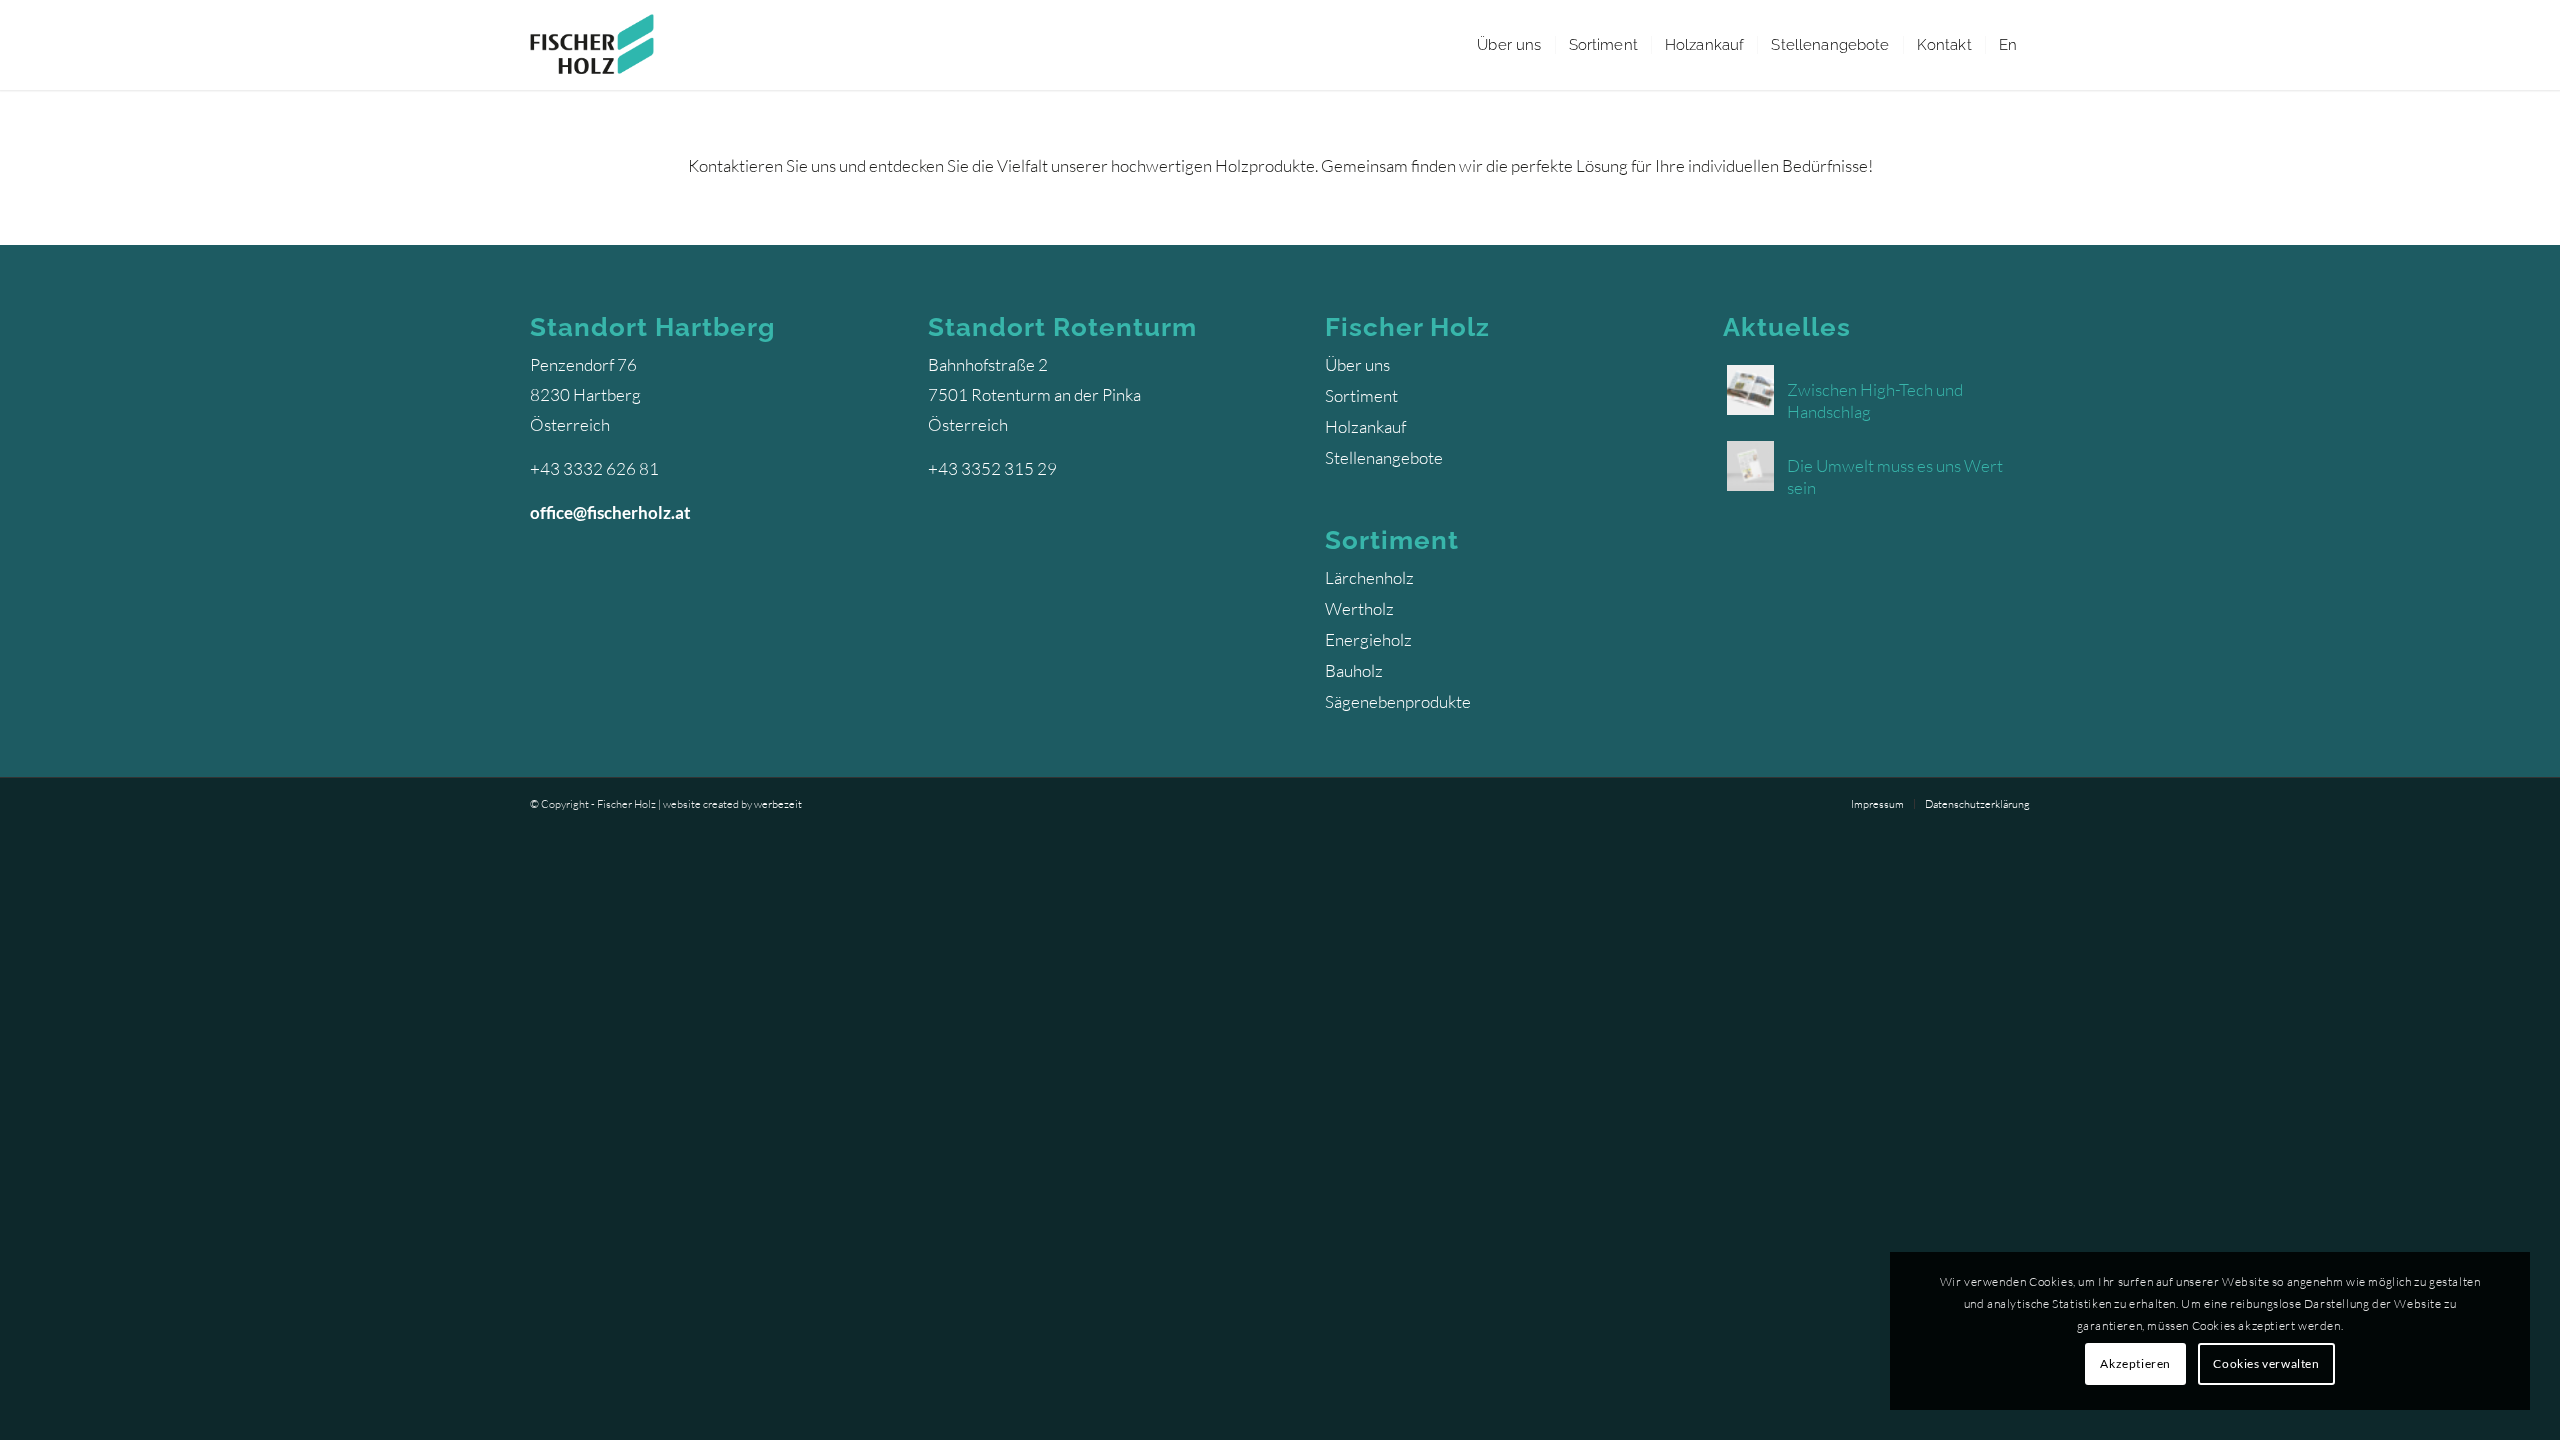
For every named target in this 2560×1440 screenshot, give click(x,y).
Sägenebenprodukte (1398, 701)
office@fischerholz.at (610, 512)
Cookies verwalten (2266, 1363)
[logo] (592, 45)
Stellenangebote (1384, 457)
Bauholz (1354, 670)
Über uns (1357, 364)
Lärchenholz (1369, 577)
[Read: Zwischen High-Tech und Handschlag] (1750, 388)
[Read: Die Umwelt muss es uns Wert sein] (1750, 464)
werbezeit (778, 804)
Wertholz (1359, 608)
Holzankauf (1365, 426)
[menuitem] (1509, 45)
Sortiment (1361, 395)
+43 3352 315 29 (992, 468)
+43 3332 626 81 (594, 468)
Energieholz (1368, 639)
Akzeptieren (2135, 1363)
